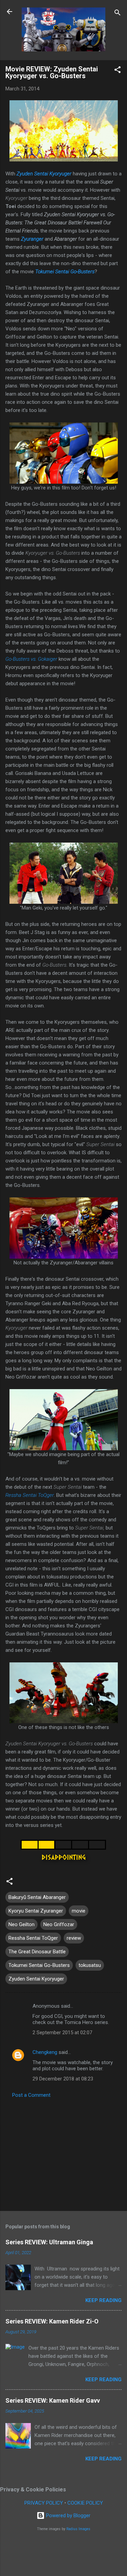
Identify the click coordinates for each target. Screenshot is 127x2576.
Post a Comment (31, 2095)
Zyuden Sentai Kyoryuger (44, 174)
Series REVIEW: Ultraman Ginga (49, 2242)
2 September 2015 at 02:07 (62, 2033)
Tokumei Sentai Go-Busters (65, 272)
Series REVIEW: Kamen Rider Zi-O (52, 2321)
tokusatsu (90, 1965)
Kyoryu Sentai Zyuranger (36, 1911)
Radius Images (78, 2529)
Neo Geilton (22, 1924)
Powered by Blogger (68, 2516)
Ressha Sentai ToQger (30, 1495)
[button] (118, 71)
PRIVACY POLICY (44, 2503)
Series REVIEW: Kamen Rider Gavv (53, 2400)
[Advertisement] (63, 2153)
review (74, 1938)
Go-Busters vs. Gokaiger (31, 659)
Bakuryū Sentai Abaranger (37, 1897)
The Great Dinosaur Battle (37, 1952)
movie (79, 1911)
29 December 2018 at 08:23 (63, 2079)
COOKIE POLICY (85, 2503)
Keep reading (103, 2300)
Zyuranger (32, 239)
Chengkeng (45, 2052)
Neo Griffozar (59, 1924)
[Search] (118, 14)
